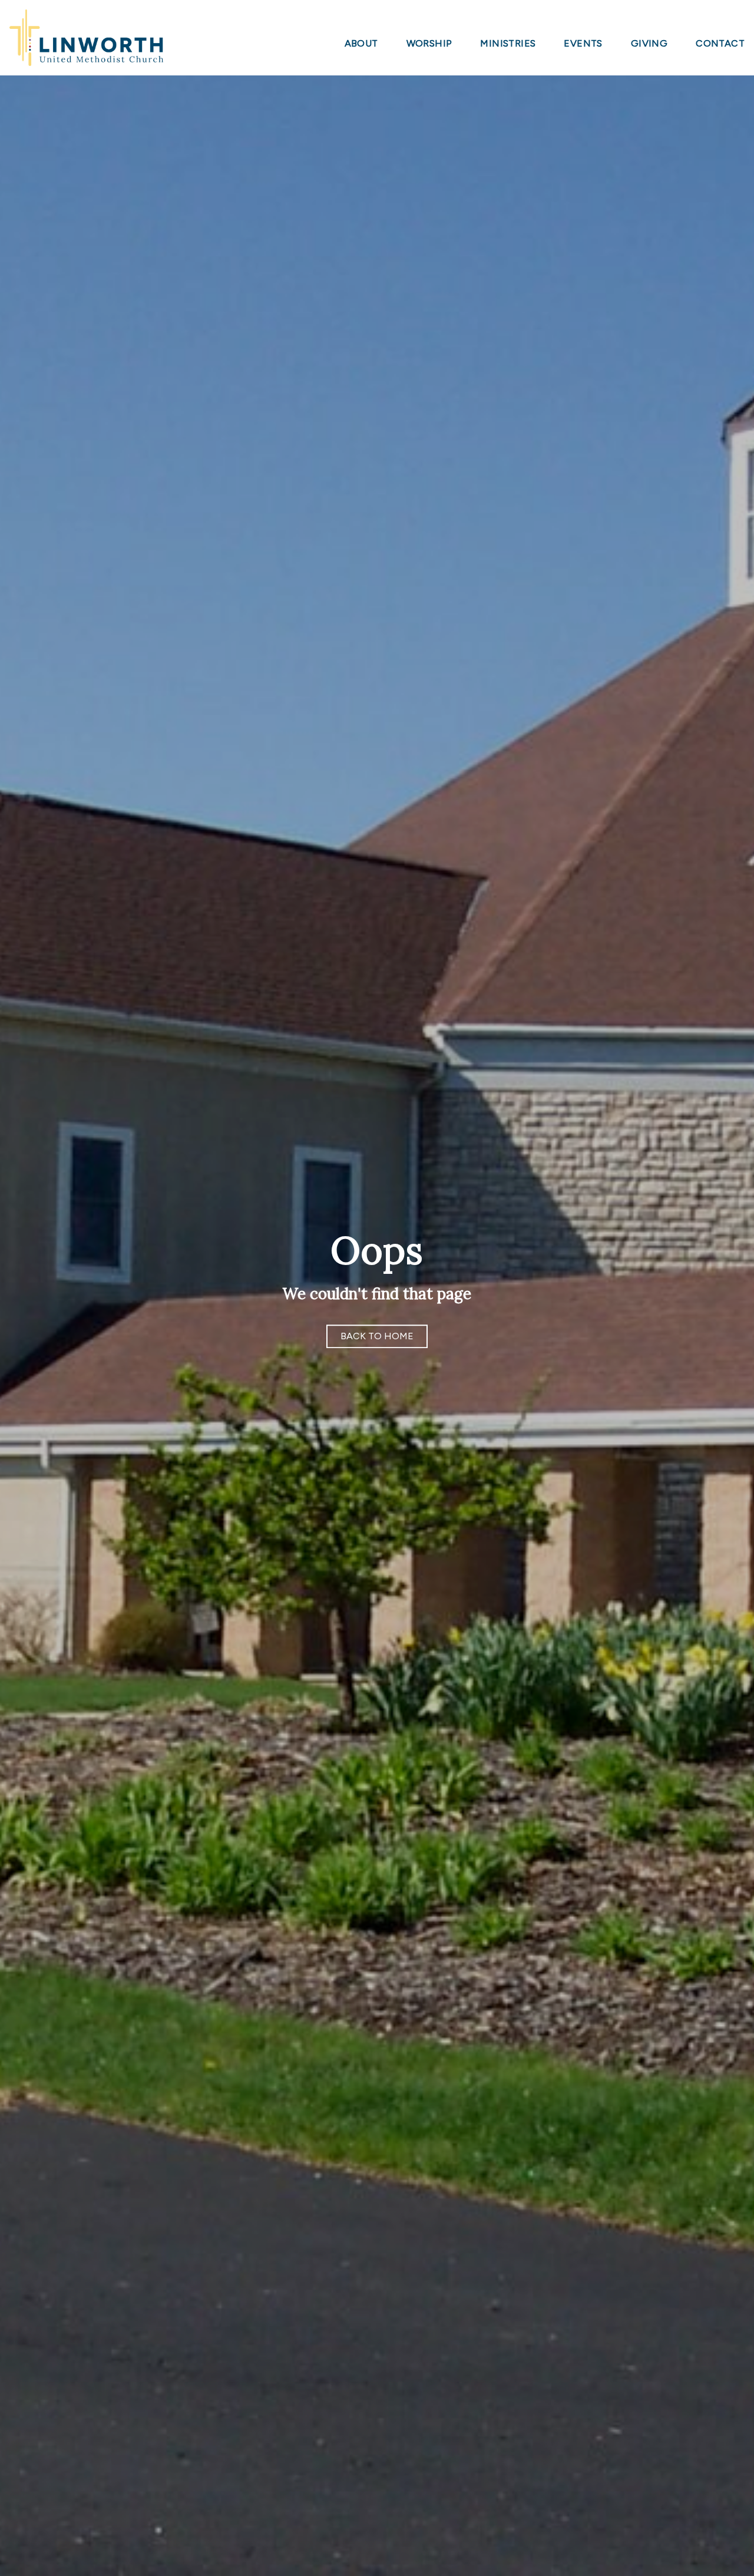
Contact (720, 44)
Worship (429, 44)
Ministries (508, 44)
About (361, 44)
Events (583, 44)
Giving (649, 44)
